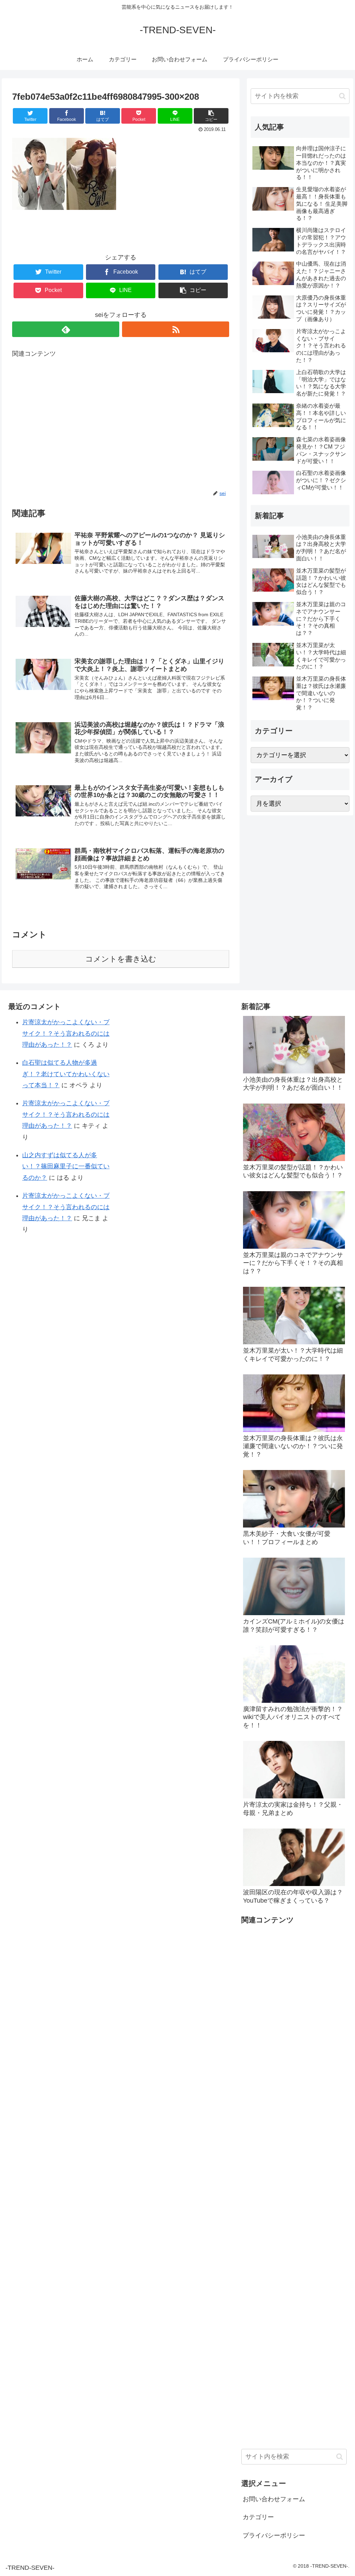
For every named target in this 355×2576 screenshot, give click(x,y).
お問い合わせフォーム (274, 2499)
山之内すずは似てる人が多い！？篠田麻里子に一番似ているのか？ (66, 1166)
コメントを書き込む (121, 959)
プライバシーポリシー (274, 2535)
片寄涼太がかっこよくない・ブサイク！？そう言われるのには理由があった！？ (66, 1033)
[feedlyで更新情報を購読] (66, 329)
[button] (342, 96)
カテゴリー (258, 2517)
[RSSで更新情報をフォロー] (176, 329)
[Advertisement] (121, 424)
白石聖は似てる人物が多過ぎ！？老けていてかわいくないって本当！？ (66, 1074)
